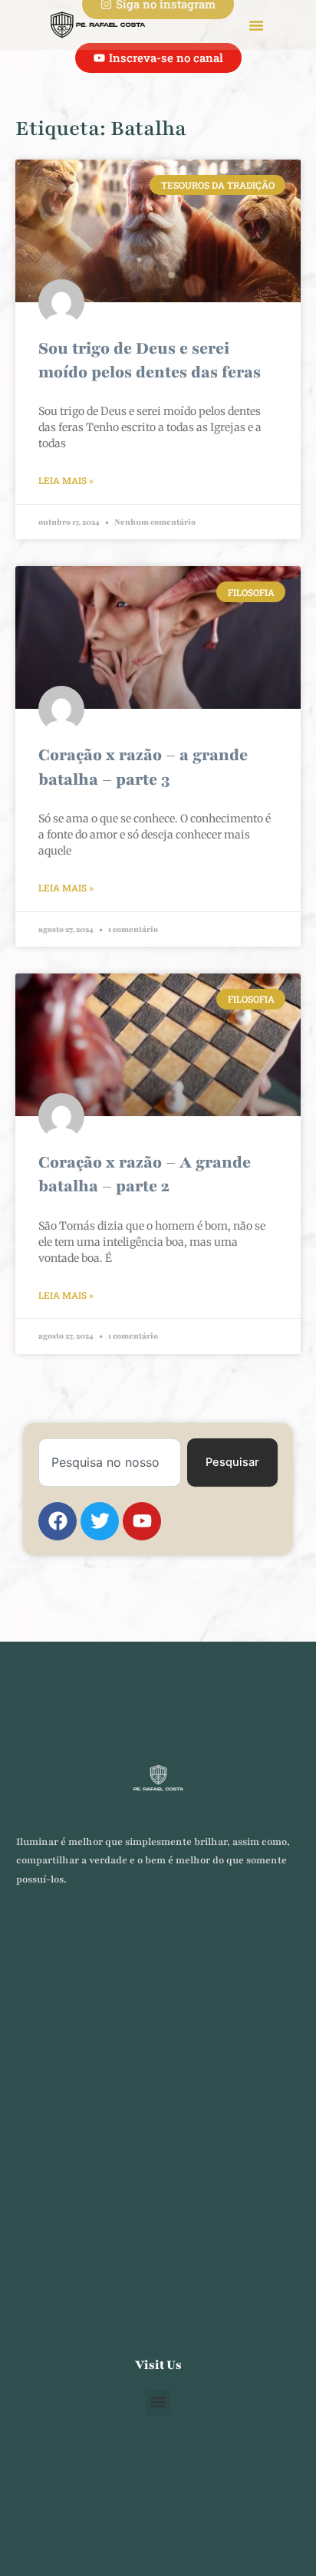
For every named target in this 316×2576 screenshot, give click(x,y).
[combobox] (110, 1463)
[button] (256, 25)
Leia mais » (66, 480)
